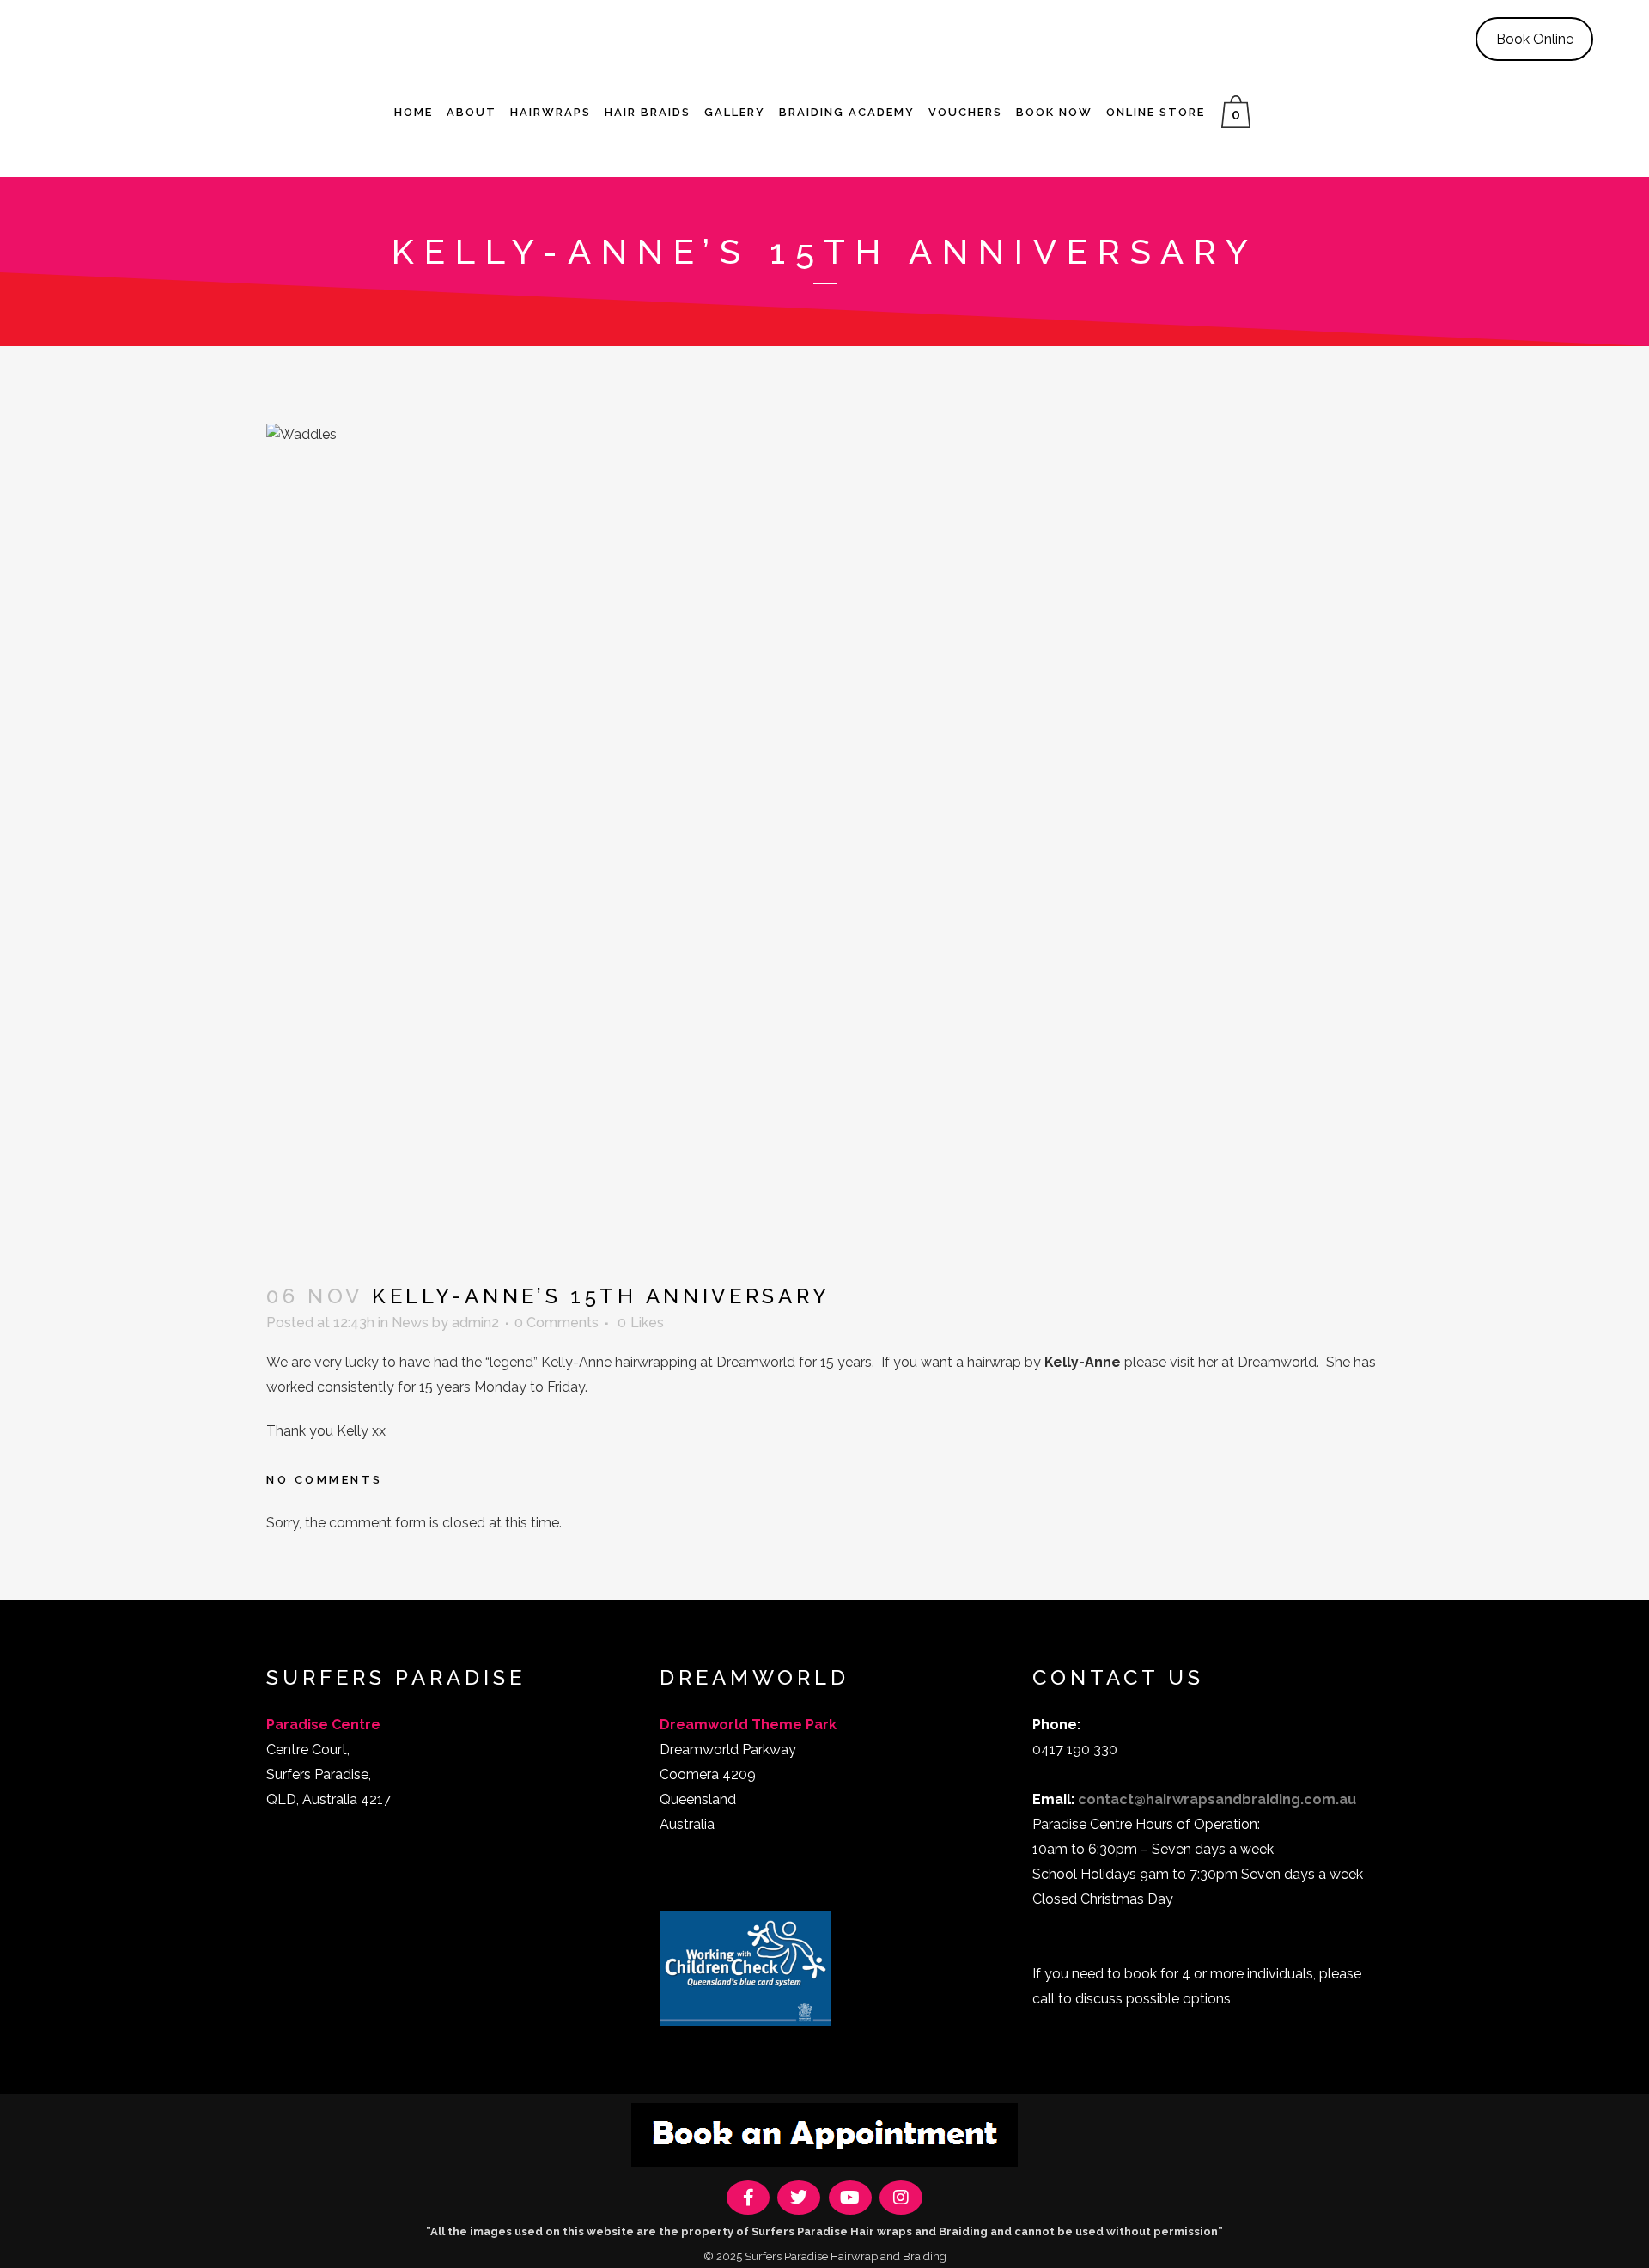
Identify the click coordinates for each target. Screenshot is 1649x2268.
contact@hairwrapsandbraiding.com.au (1217, 1799)
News (410, 1323)
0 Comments (557, 1323)
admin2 (475, 1323)
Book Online (1535, 39)
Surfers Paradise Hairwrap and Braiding (846, 2256)
